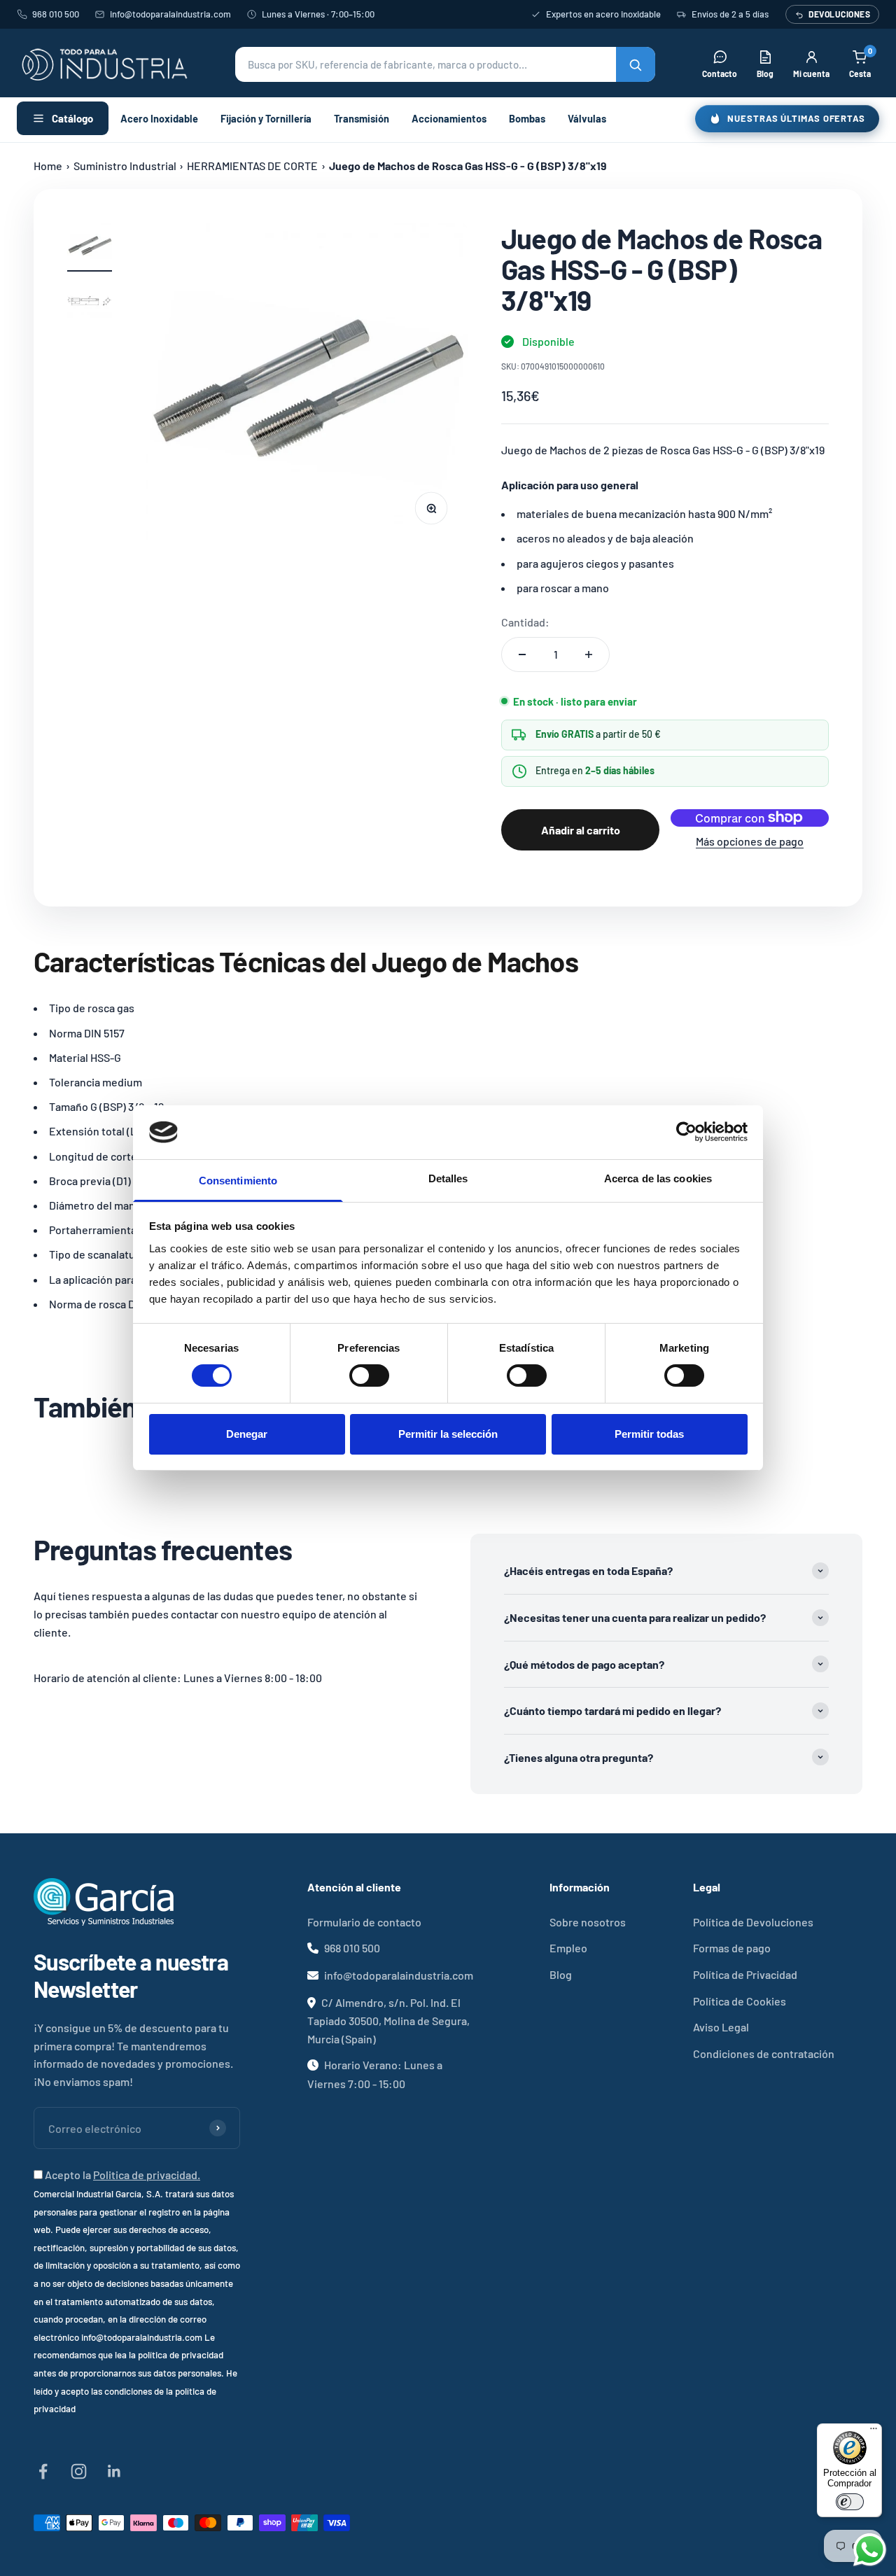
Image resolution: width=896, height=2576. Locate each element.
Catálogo (72, 118)
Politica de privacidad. (147, 2175)
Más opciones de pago (750, 841)
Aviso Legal (721, 2027)
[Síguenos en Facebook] (43, 2471)
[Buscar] (636, 64)
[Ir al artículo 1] (90, 247)
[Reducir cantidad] (522, 654)
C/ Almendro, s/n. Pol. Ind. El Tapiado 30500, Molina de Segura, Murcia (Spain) (388, 2021)
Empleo (568, 1948)
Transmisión (362, 118)
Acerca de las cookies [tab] (658, 1178)
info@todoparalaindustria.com (170, 14)
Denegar (247, 1434)
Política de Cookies (740, 2001)
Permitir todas (649, 1434)
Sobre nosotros (588, 1922)
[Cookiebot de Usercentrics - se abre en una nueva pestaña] (686, 1132)
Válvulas (587, 118)
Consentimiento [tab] (238, 1181)
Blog (561, 1974)
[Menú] (874, 2432)
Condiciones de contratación (764, 2053)
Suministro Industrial (125, 166)
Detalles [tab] (448, 1178)
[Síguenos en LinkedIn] (114, 2471)
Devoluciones (839, 14)
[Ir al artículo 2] (90, 303)
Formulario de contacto (364, 1922)
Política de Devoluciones (753, 1922)
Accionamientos (449, 118)
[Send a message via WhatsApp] (870, 2550)
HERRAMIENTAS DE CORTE (252, 166)
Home (48, 166)
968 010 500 (56, 14)
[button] (445, 64)
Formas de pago (732, 1948)
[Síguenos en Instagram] (79, 2471)
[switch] (369, 1375)
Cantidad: (525, 622)
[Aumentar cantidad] (589, 654)
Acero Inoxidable (159, 118)
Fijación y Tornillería (266, 118)
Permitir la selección (448, 1434)
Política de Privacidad (745, 1974)
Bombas (527, 118)
